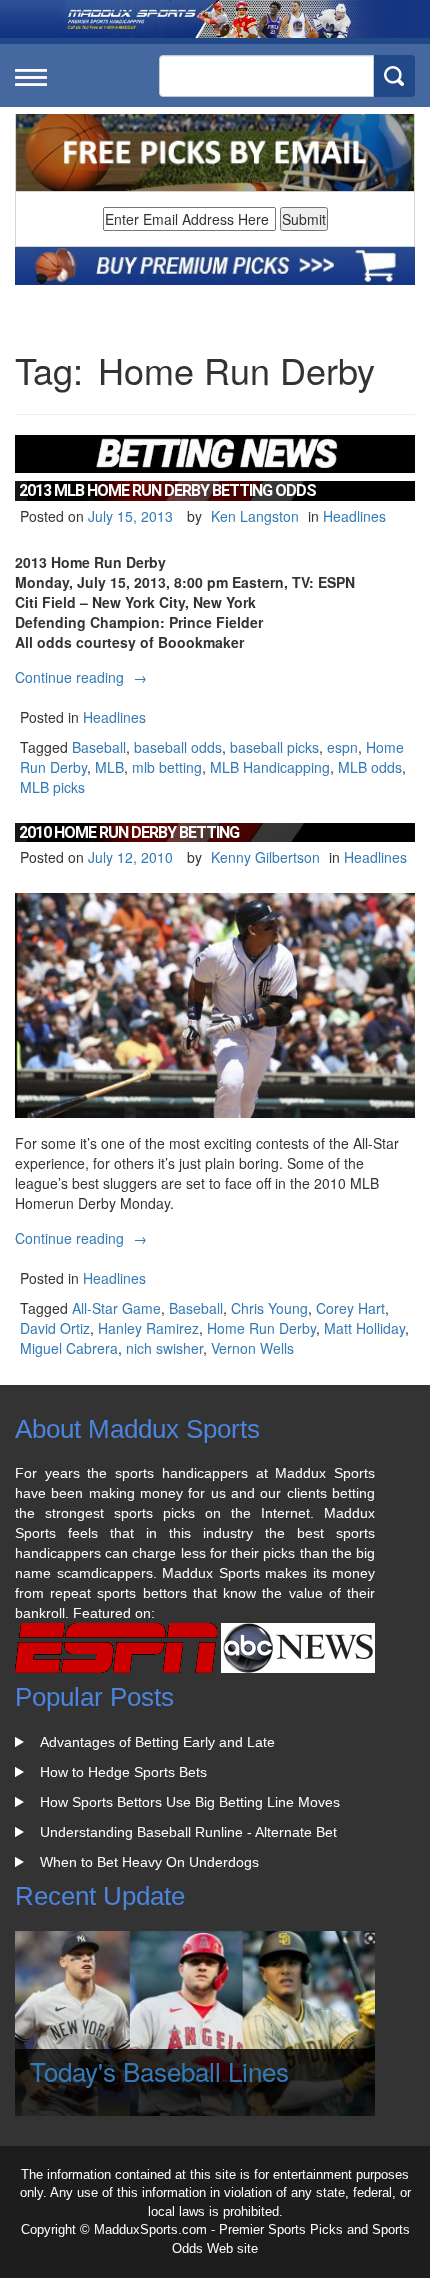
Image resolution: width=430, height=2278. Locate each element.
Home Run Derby (261, 1328)
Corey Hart (350, 1308)
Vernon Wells (252, 1348)
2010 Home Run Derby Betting (129, 832)
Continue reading (83, 677)
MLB (109, 767)
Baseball (99, 747)
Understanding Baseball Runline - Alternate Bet (188, 1832)
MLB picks (52, 787)
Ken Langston (255, 516)
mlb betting (167, 767)
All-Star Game (116, 1308)
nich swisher (164, 1348)
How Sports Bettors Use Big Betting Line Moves (190, 1802)
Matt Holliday (364, 1328)
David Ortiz (55, 1328)
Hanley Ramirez (148, 1328)
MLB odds (370, 767)
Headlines (354, 516)
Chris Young (269, 1308)
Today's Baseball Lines (159, 2070)
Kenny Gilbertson (265, 857)
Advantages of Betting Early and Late (157, 1742)
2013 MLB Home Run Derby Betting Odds (167, 490)
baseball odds (178, 747)
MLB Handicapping (270, 767)
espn (342, 747)
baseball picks (274, 747)
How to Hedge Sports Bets (123, 1772)
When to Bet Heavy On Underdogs (149, 1862)
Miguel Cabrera (69, 1348)
